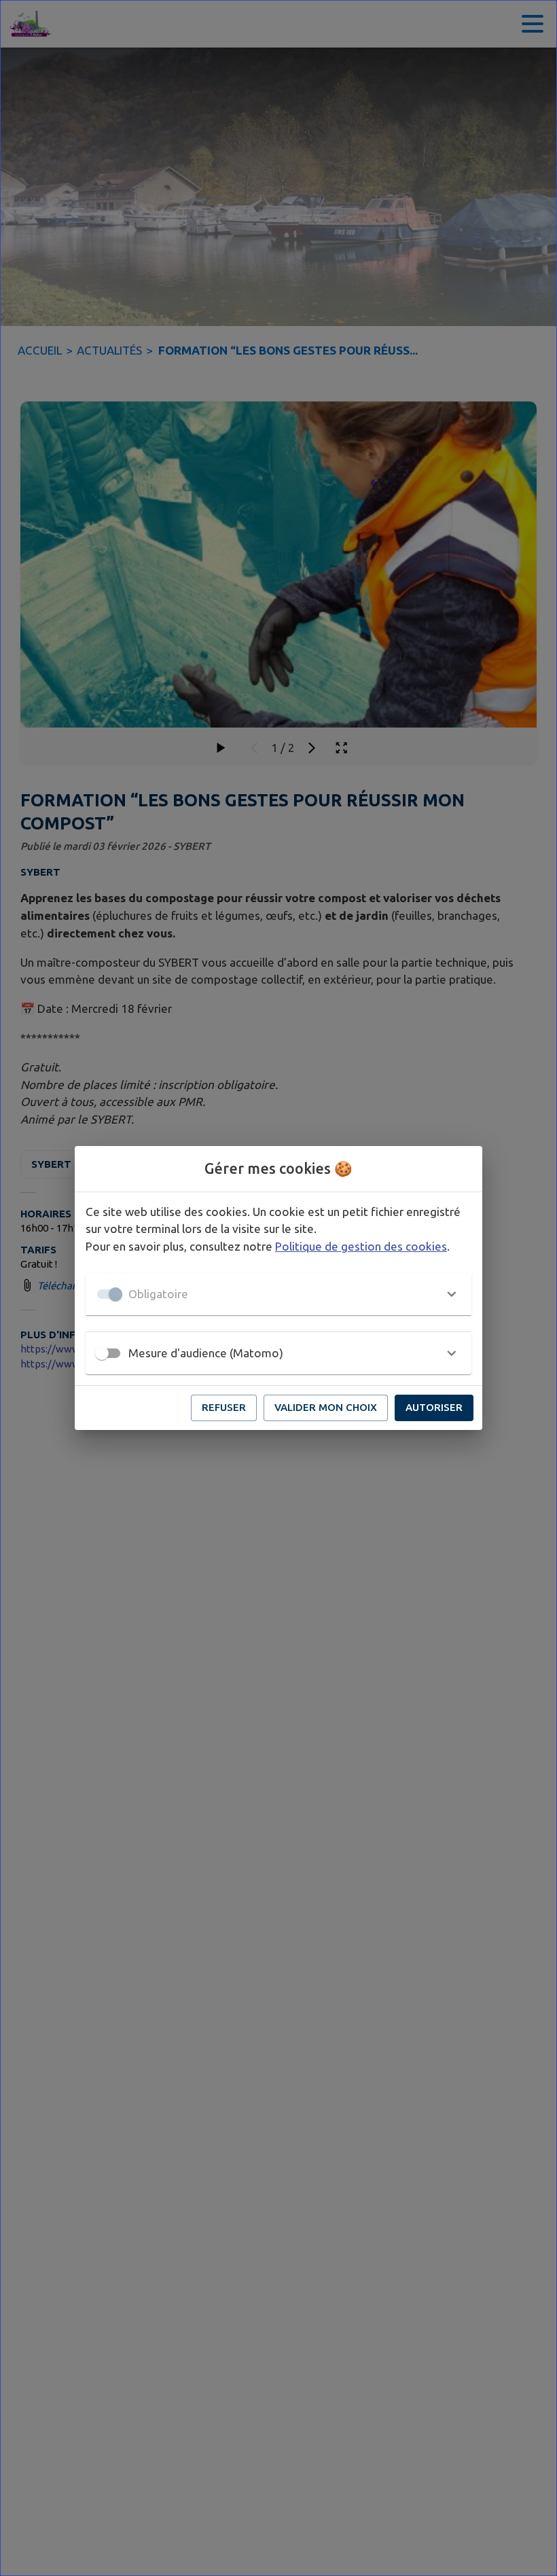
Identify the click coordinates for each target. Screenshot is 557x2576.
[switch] (102, 1353)
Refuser (224, 1407)
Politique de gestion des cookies (361, 1246)
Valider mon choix (326, 1407)
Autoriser (434, 1407)
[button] (278, 1294)
